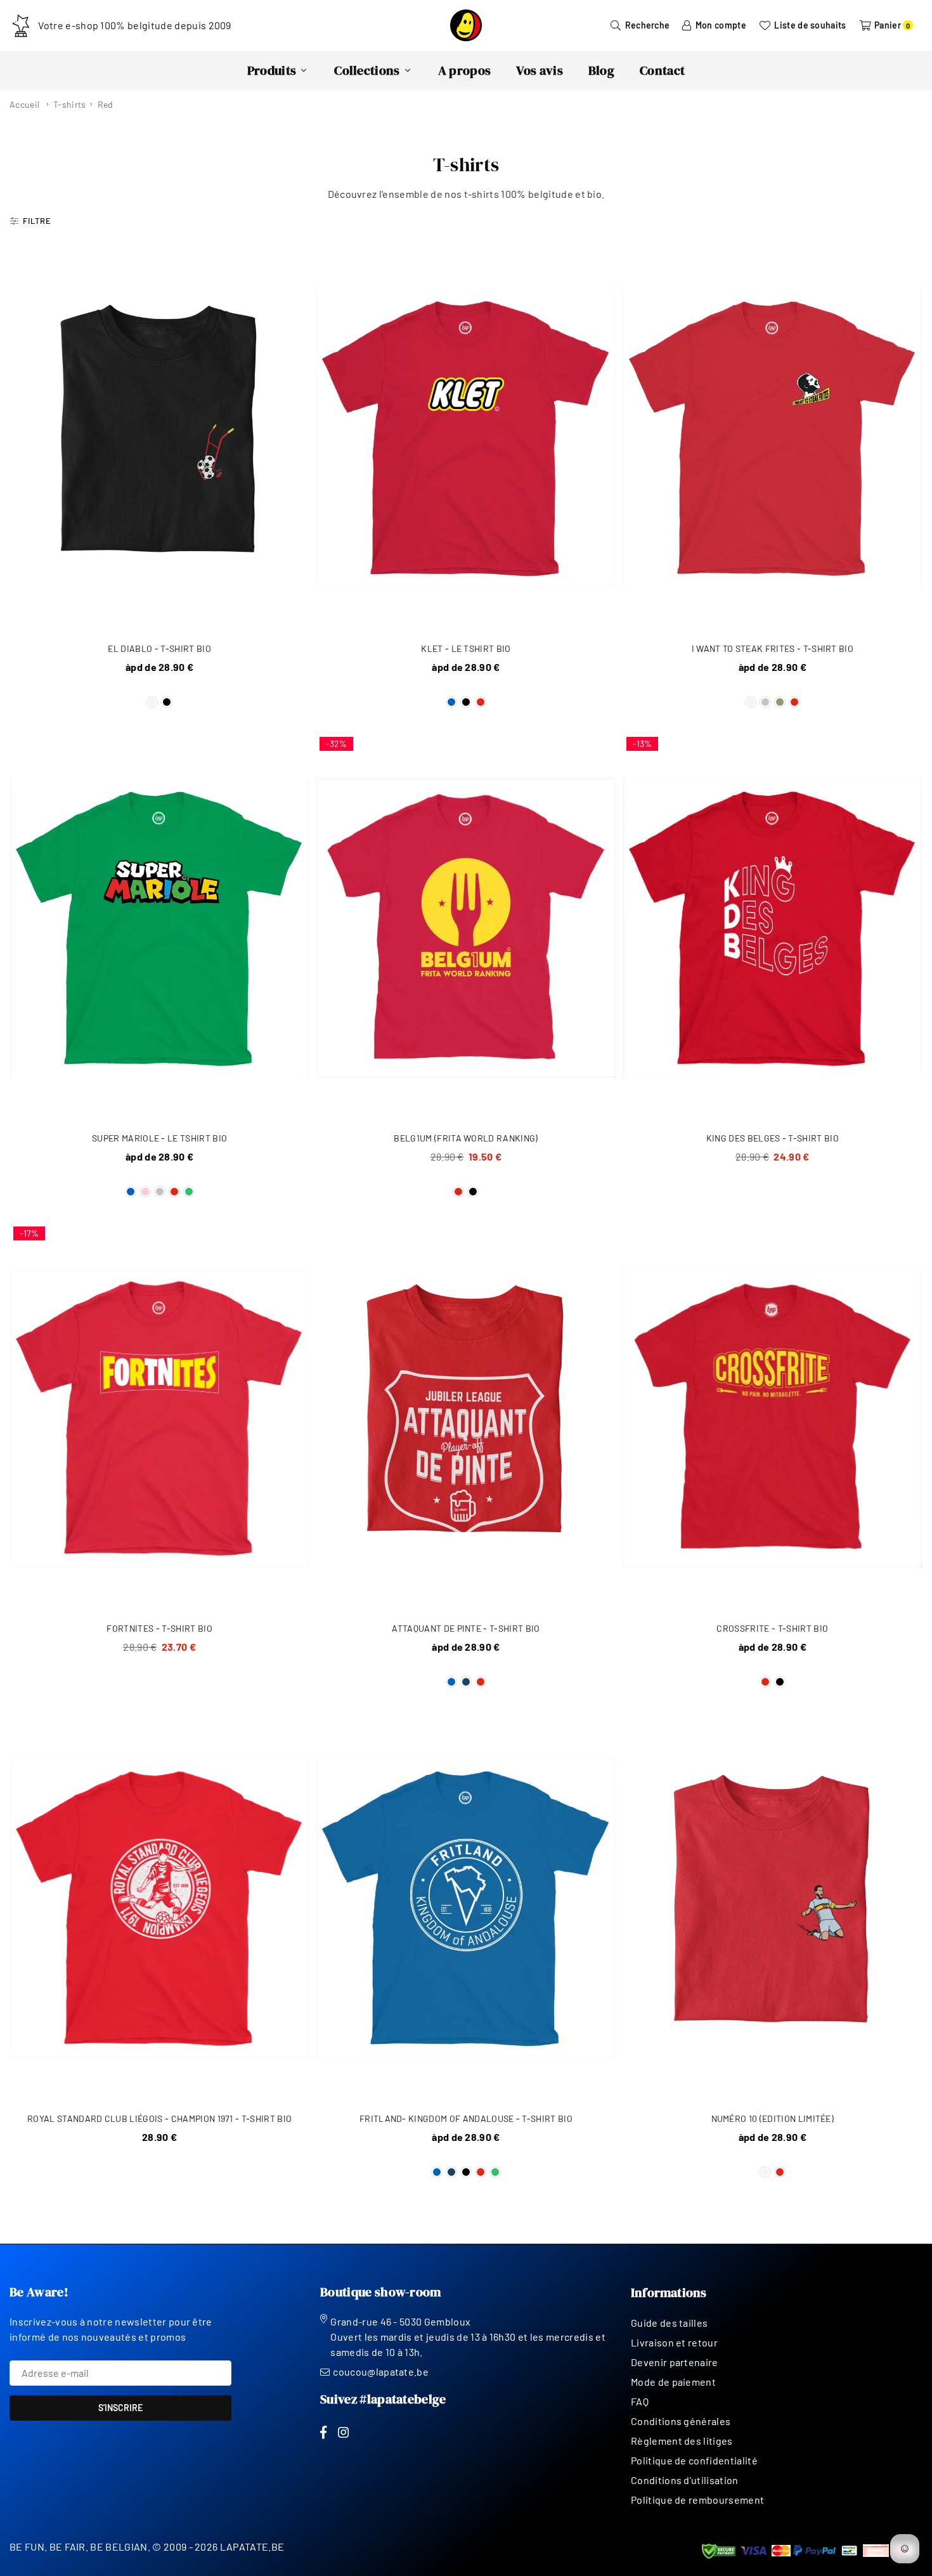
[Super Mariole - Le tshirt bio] (159, 928)
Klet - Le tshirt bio (466, 648)
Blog (601, 70)
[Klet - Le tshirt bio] (466, 438)
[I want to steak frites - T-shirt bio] (773, 438)
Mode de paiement (673, 2382)
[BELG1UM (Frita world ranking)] (466, 928)
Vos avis (540, 70)
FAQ (640, 2401)
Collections (367, 70)
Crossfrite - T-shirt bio (772, 1628)
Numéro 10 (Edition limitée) (773, 2118)
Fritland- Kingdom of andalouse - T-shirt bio (466, 2118)
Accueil (24, 104)
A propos (465, 70)
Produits (272, 70)
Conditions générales (681, 2421)
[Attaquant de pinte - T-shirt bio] (466, 1418)
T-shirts (70, 104)
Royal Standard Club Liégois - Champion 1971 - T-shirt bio (159, 2118)
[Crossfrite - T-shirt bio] (773, 1418)
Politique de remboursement (697, 2500)
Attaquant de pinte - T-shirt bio (466, 1628)
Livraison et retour (674, 2342)
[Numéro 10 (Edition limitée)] (773, 1908)
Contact (662, 70)
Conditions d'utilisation (685, 2480)
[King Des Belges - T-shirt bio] (773, 928)
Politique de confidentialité (694, 2460)
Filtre (37, 221)
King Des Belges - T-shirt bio (773, 1138)
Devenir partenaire (675, 2362)
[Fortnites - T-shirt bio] (159, 1418)
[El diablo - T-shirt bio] (159, 438)
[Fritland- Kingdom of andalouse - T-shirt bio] (466, 1908)
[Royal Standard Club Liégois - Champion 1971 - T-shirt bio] (159, 1908)
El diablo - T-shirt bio (159, 648)
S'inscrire (120, 2408)
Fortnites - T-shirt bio (159, 1628)
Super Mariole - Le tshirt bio (159, 1138)
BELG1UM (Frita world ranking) (466, 1138)
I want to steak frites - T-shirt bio (773, 648)
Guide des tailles (669, 2323)
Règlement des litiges (682, 2441)
